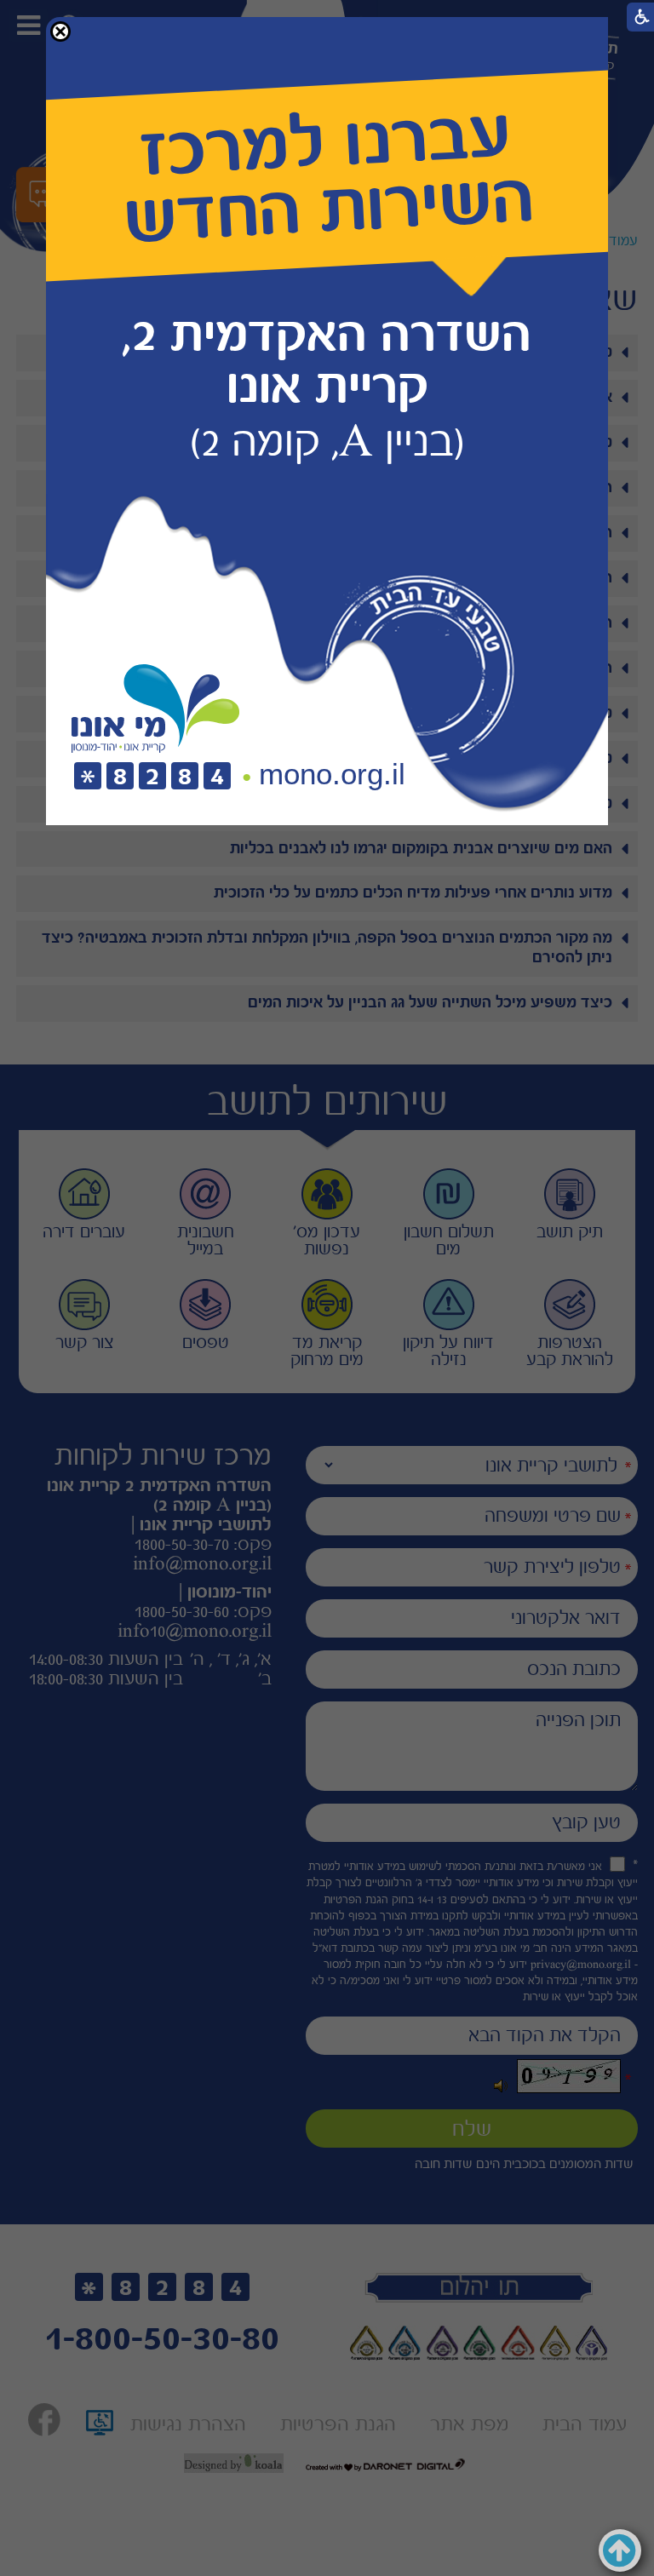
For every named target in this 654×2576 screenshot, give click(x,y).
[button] (60, 32)
